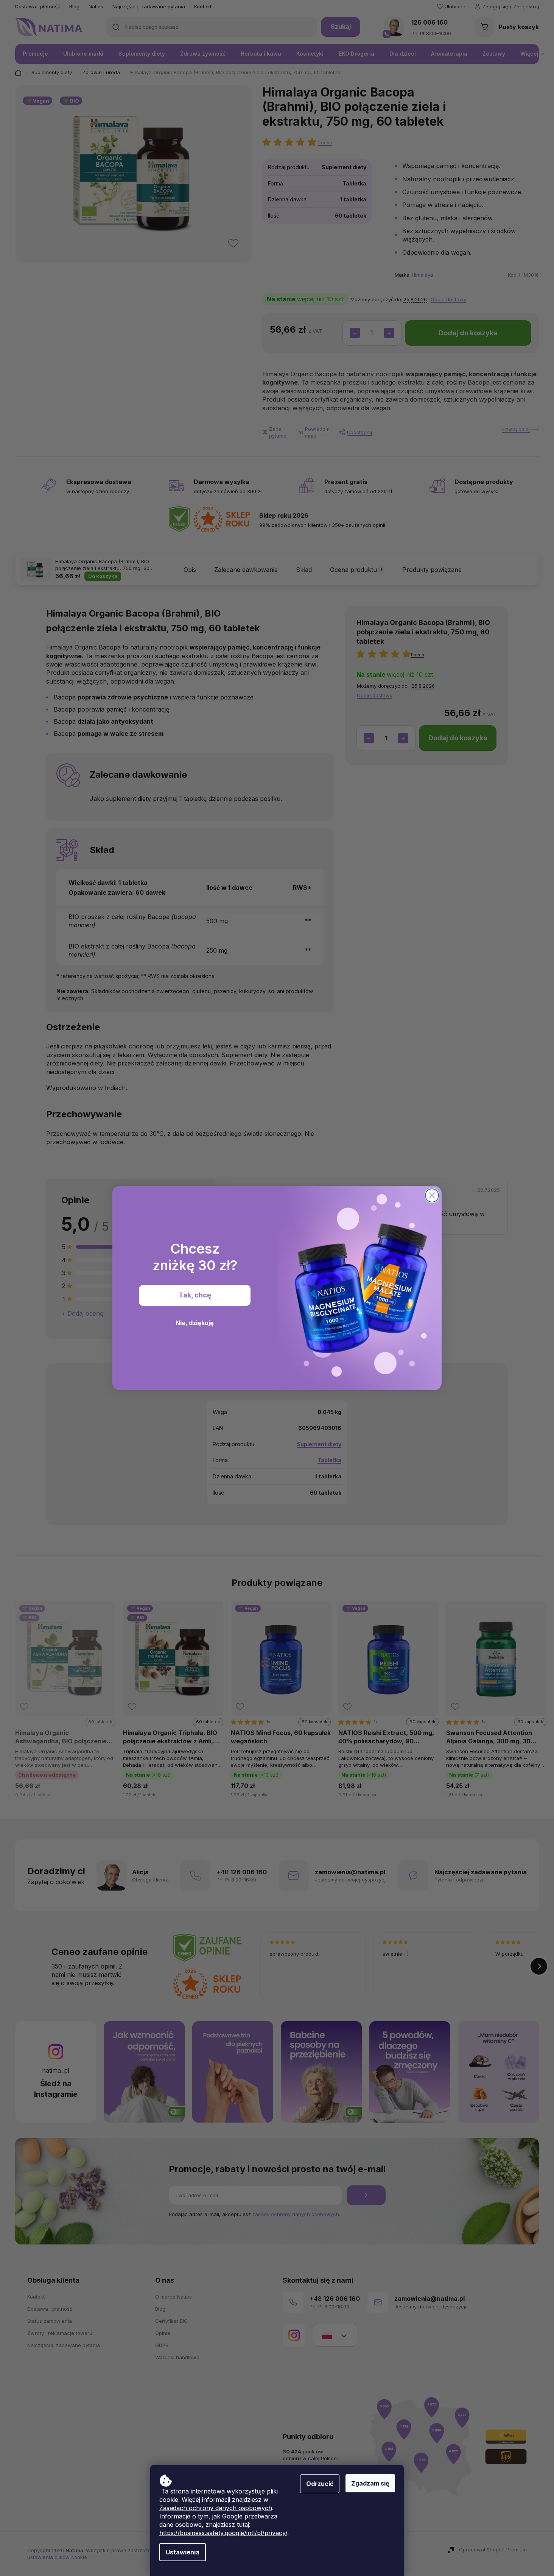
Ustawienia (183, 2552)
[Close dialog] (432, 1195)
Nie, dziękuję (195, 1323)
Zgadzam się (370, 2483)
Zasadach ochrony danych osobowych (216, 2508)
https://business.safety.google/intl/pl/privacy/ (223, 2533)
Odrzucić (320, 2484)
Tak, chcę (195, 1295)
